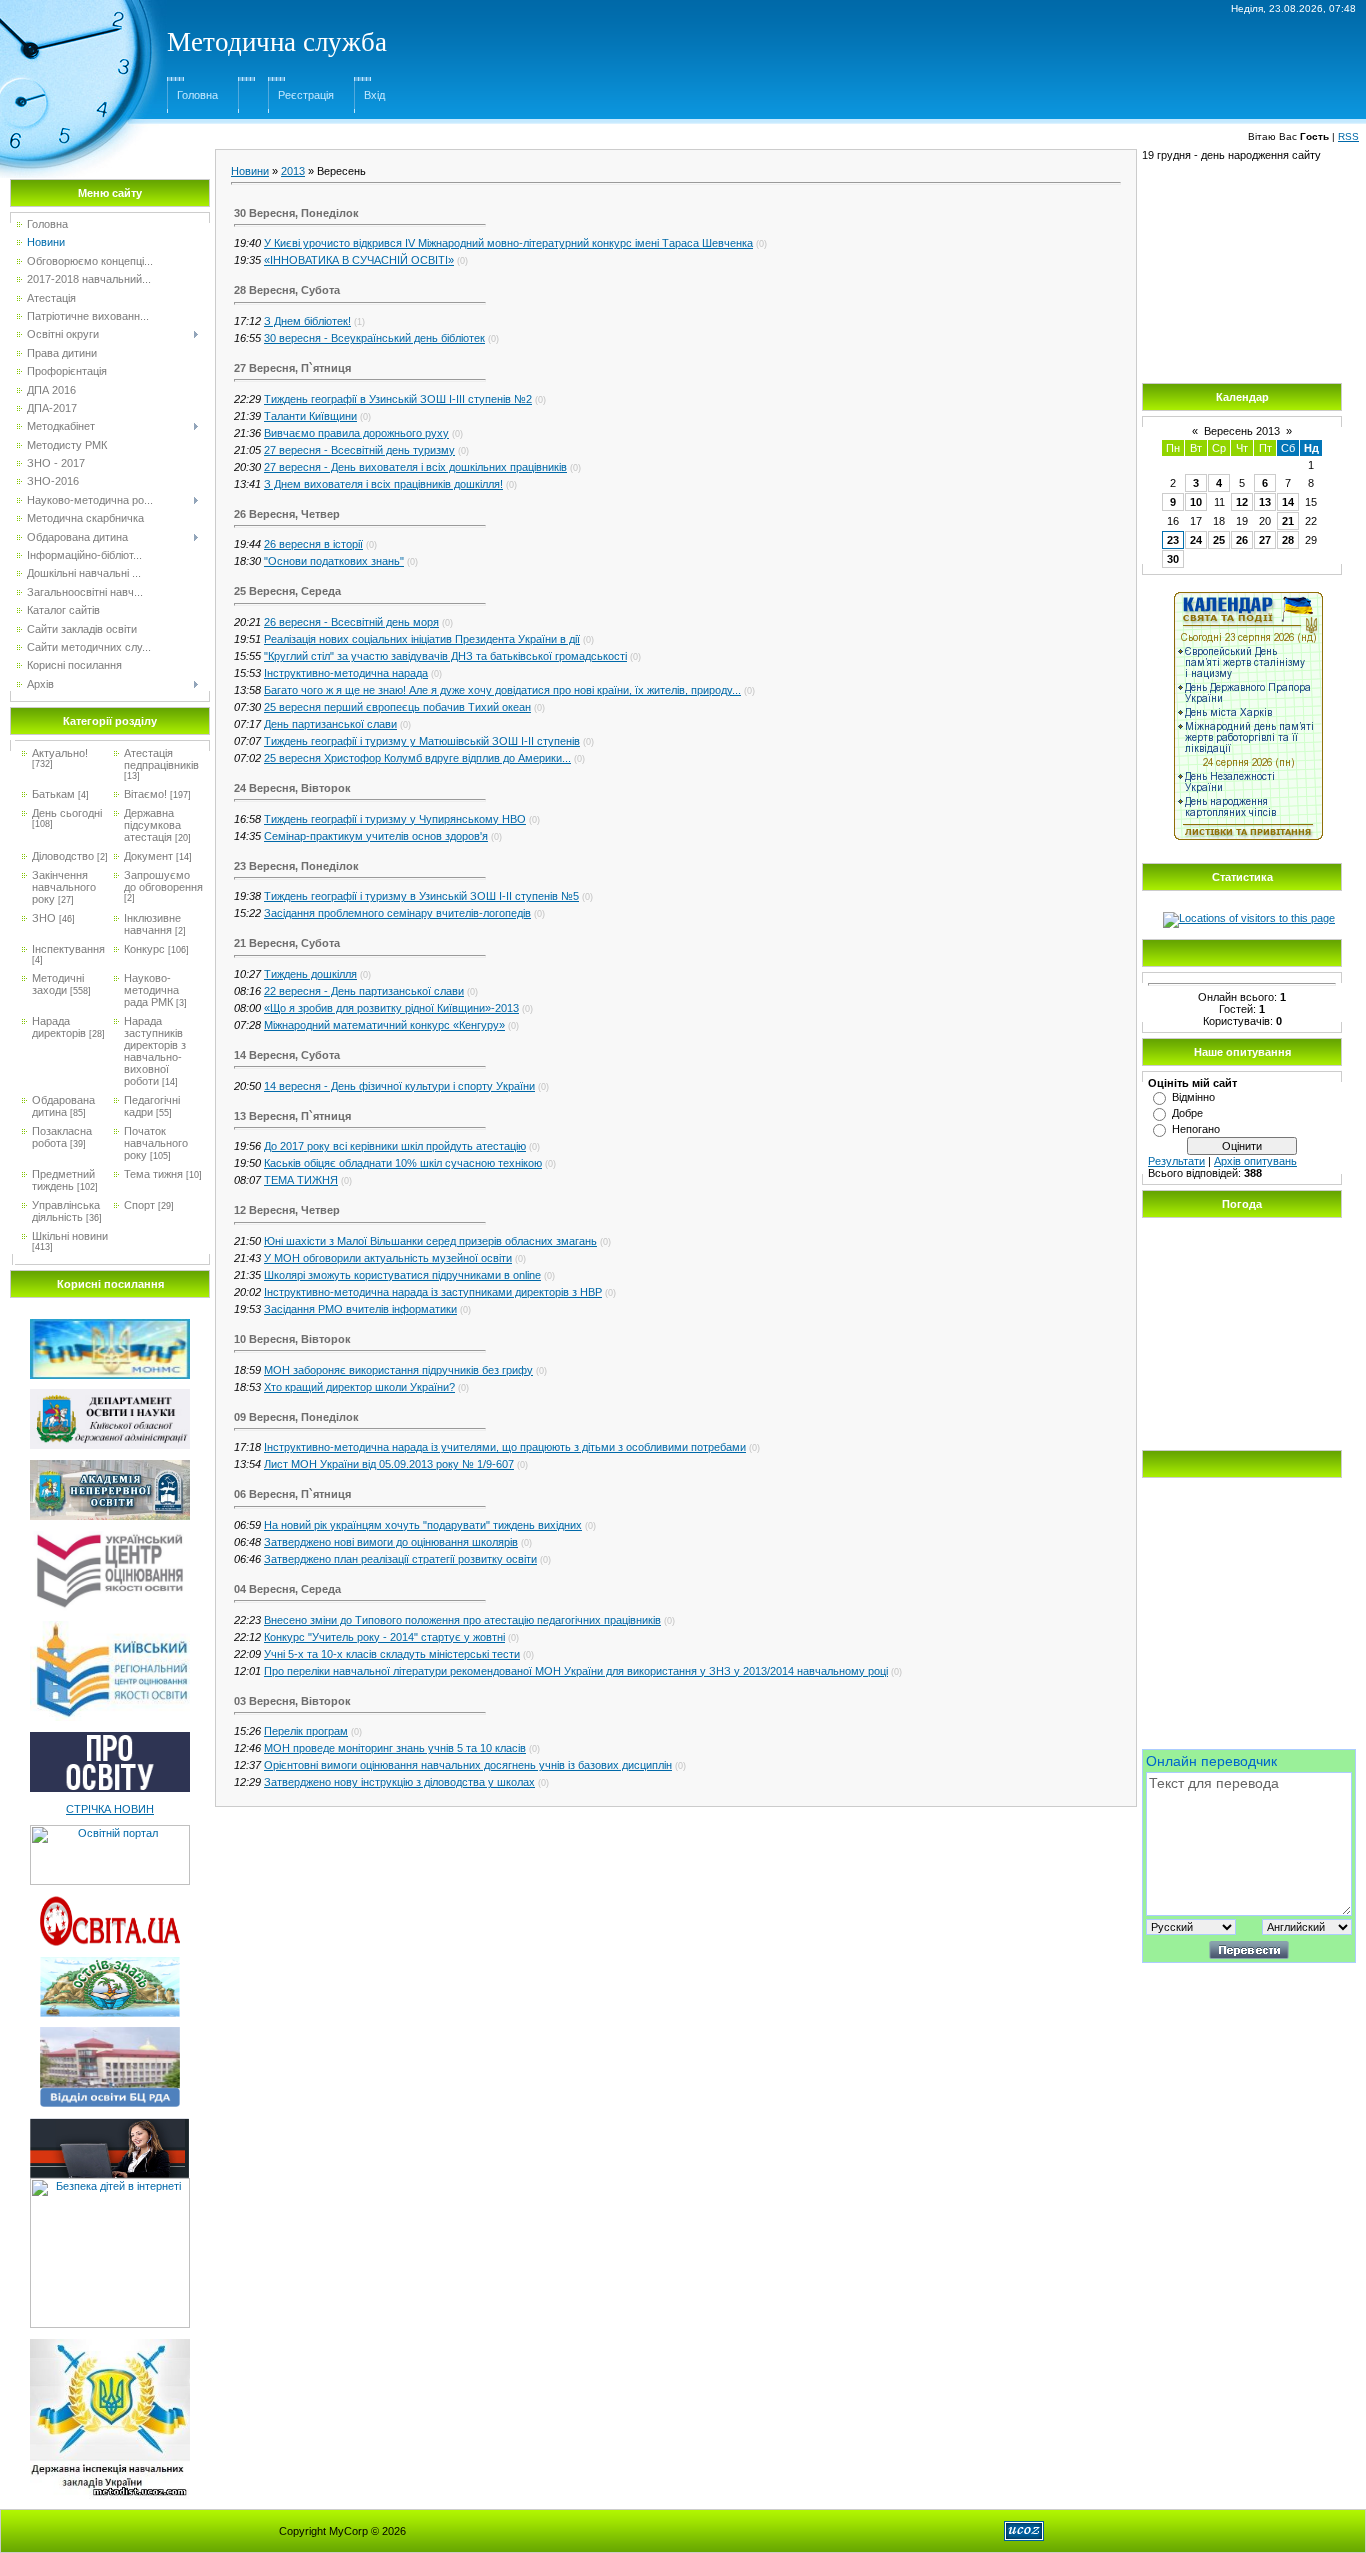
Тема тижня (153, 1174)
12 (1242, 502)
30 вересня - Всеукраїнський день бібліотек (374, 338)
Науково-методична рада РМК (151, 990)
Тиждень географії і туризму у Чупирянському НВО (395, 819)
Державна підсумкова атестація (152, 825)
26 (1242, 540)
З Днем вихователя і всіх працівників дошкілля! (383, 484)
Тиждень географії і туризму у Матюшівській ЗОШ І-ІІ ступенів (422, 741)
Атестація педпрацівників (161, 759)
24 (1196, 540)
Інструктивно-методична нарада (346, 673)
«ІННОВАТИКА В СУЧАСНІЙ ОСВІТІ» (359, 260)
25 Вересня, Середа (287, 591)
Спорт (139, 1205)
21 (1288, 521)
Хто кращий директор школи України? (359, 1387)
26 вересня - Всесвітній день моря (351, 622)
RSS (1348, 136)
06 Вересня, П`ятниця (292, 1494)
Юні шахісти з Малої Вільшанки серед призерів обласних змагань (430, 1241)
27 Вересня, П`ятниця (292, 368)
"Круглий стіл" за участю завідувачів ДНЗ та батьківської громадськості (445, 656)
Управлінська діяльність (66, 1211)
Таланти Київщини (310, 416)
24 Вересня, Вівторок (292, 788)
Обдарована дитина (63, 1106)
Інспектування (68, 949)
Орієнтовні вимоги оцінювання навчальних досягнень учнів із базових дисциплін (468, 1765)
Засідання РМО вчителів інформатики (360, 1309)
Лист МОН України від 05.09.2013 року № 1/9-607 (389, 1464)
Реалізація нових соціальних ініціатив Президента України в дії (422, 639)
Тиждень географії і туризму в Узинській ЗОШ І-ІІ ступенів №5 (421, 896)
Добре (1187, 1113)
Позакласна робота (62, 1137)
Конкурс (144, 949)
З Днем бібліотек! (307, 321)
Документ (148, 856)
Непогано (1196, 1129)
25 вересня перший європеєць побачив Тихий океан (397, 707)
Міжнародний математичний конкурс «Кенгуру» (384, 1025)
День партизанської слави (330, 724)
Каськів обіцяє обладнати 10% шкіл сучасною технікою (403, 1163)
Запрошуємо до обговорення (163, 881)
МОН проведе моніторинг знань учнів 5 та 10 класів (395, 1748)
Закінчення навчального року (64, 887)
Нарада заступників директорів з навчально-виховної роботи (155, 1051)
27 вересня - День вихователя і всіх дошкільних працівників (415, 467)
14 (1288, 502)
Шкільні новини (70, 1236)
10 (1196, 502)
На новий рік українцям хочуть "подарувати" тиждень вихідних (423, 1525)
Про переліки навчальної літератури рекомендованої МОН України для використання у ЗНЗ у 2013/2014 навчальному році (576, 1671)
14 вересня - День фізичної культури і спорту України (399, 1086)
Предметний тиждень (63, 1180)
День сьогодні (67, 813)
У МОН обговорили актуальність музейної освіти (388, 1258)
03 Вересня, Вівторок (292, 1701)
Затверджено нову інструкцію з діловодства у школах (399, 1782)
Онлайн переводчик (1211, 1761)
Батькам (53, 794)
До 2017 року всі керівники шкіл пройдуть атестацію (395, 1146)
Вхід (374, 95)
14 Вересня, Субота (287, 1055)
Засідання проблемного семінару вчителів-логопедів (397, 913)
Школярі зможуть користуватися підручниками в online (402, 1275)
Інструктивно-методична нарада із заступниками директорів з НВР (433, 1292)
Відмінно (1193, 1097)
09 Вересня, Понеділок (296, 1417)
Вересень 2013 (1242, 431)
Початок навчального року (156, 1143)
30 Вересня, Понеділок (296, 213)
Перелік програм (306, 1731)
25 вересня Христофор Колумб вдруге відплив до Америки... (417, 758)
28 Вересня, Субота (287, 290)
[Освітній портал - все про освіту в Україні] (110, 1831)
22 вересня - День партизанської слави (364, 991)
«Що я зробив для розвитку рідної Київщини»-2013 (391, 1008)
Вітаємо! (145, 794)
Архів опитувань (1255, 1161)
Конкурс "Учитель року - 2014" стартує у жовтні (384, 1637)
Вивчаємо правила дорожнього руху (356, 433)
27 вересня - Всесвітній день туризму (359, 450)
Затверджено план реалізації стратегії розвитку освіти (400, 1559)
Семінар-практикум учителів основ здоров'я (376, 836)
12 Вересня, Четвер (287, 1210)
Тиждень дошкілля (310, 974)
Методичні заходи (58, 984)
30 (1173, 559)
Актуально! (60, 753)
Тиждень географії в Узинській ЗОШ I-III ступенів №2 (398, 399)
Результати (1176, 1161)
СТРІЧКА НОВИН (110, 1809)
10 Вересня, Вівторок (292, 1339)
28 (1288, 540)
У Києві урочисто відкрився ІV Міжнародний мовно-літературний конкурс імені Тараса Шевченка (508, 243)
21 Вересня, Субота (287, 943)
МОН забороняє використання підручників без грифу (398, 1370)
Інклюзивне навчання (152, 924)
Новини (250, 171)
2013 (293, 171)
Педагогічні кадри (152, 1106)
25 (1219, 540)
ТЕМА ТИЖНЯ (301, 1180)
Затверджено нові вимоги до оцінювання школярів (391, 1542)
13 (1265, 502)
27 (1265, 540)
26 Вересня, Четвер (287, 514)
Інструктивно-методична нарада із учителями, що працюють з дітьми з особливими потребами (505, 1447)
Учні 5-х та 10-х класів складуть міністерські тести (392, 1654)
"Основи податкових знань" (334, 561)
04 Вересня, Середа (287, 1589)
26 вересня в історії (313, 544)
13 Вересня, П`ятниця (292, 1116)
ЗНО (44, 918)
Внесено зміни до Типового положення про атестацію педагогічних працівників (462, 1620)
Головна (197, 95)
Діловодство (63, 856)
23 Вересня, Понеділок (296, 866)
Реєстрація (306, 95)
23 (1173, 540)
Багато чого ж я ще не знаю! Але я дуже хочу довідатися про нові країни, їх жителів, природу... (502, 690)
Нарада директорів (59, 1027)
